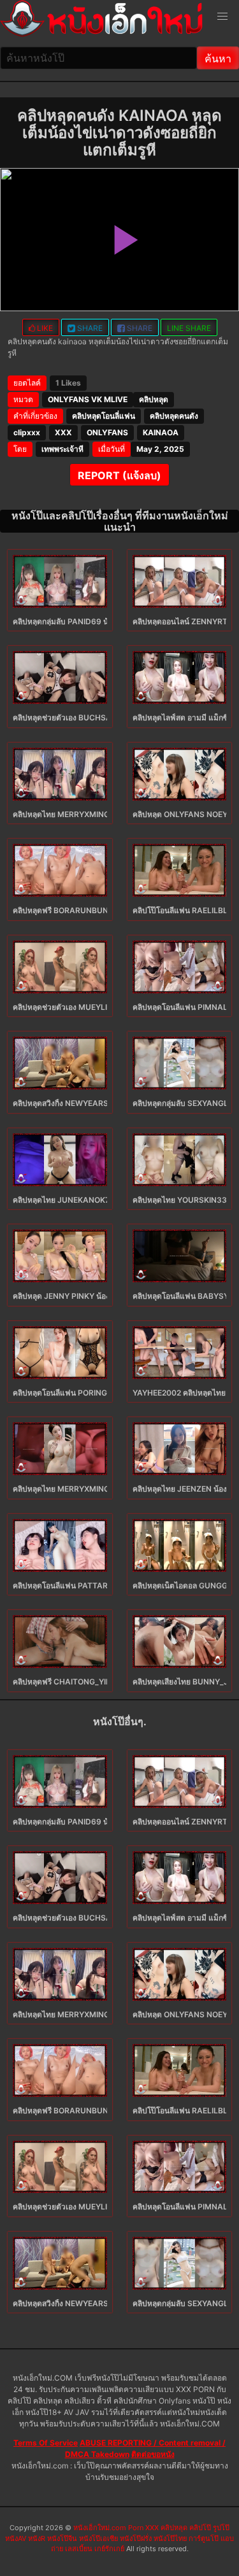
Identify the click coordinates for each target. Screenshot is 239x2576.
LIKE (44, 328)
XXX (63, 432)
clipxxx (27, 432)
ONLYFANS (107, 432)
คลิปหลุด (154, 399)
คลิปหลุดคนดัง (174, 416)
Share (89, 328)
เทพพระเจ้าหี (62, 449)
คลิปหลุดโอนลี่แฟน (104, 416)
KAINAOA (161, 432)
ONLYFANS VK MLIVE (88, 399)
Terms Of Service (46, 2443)
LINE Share (189, 328)
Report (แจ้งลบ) (119, 475)
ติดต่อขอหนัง (153, 2454)
